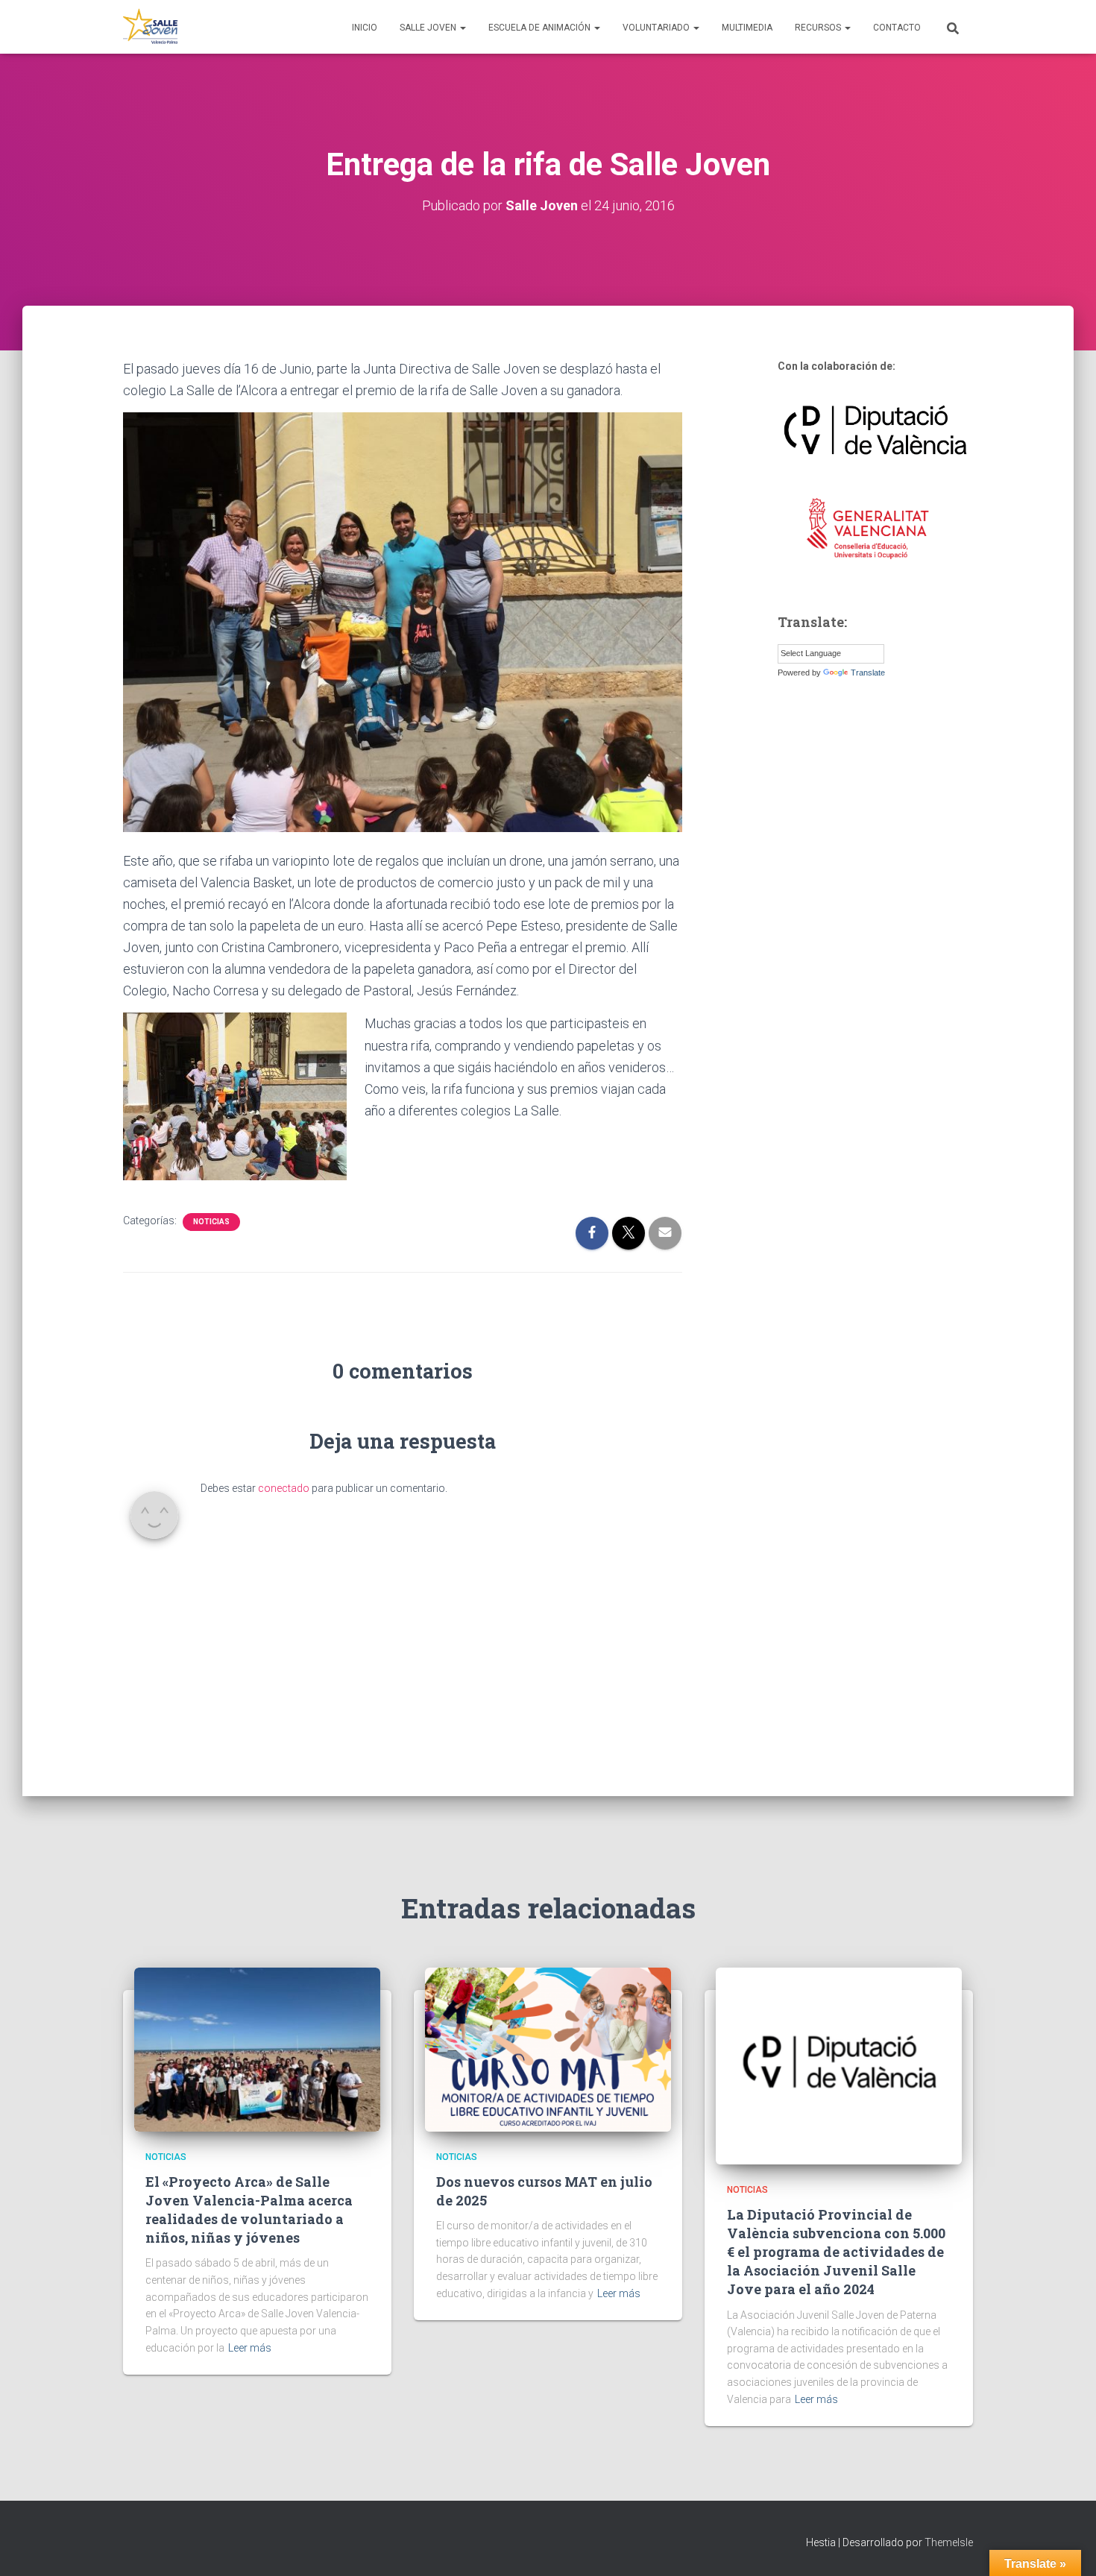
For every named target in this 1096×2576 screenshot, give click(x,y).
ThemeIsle (949, 2542)
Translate (868, 673)
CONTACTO (897, 28)
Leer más (250, 2348)
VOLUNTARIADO (657, 28)
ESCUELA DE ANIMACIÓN (541, 28)
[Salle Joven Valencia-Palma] (151, 27)
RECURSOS (819, 28)
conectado (284, 1488)
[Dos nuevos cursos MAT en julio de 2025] (548, 2049)
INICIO (365, 28)
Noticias (211, 1222)
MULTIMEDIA (747, 28)
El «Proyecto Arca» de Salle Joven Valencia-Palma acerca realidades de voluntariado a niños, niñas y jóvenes (249, 2210)
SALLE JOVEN (429, 28)
